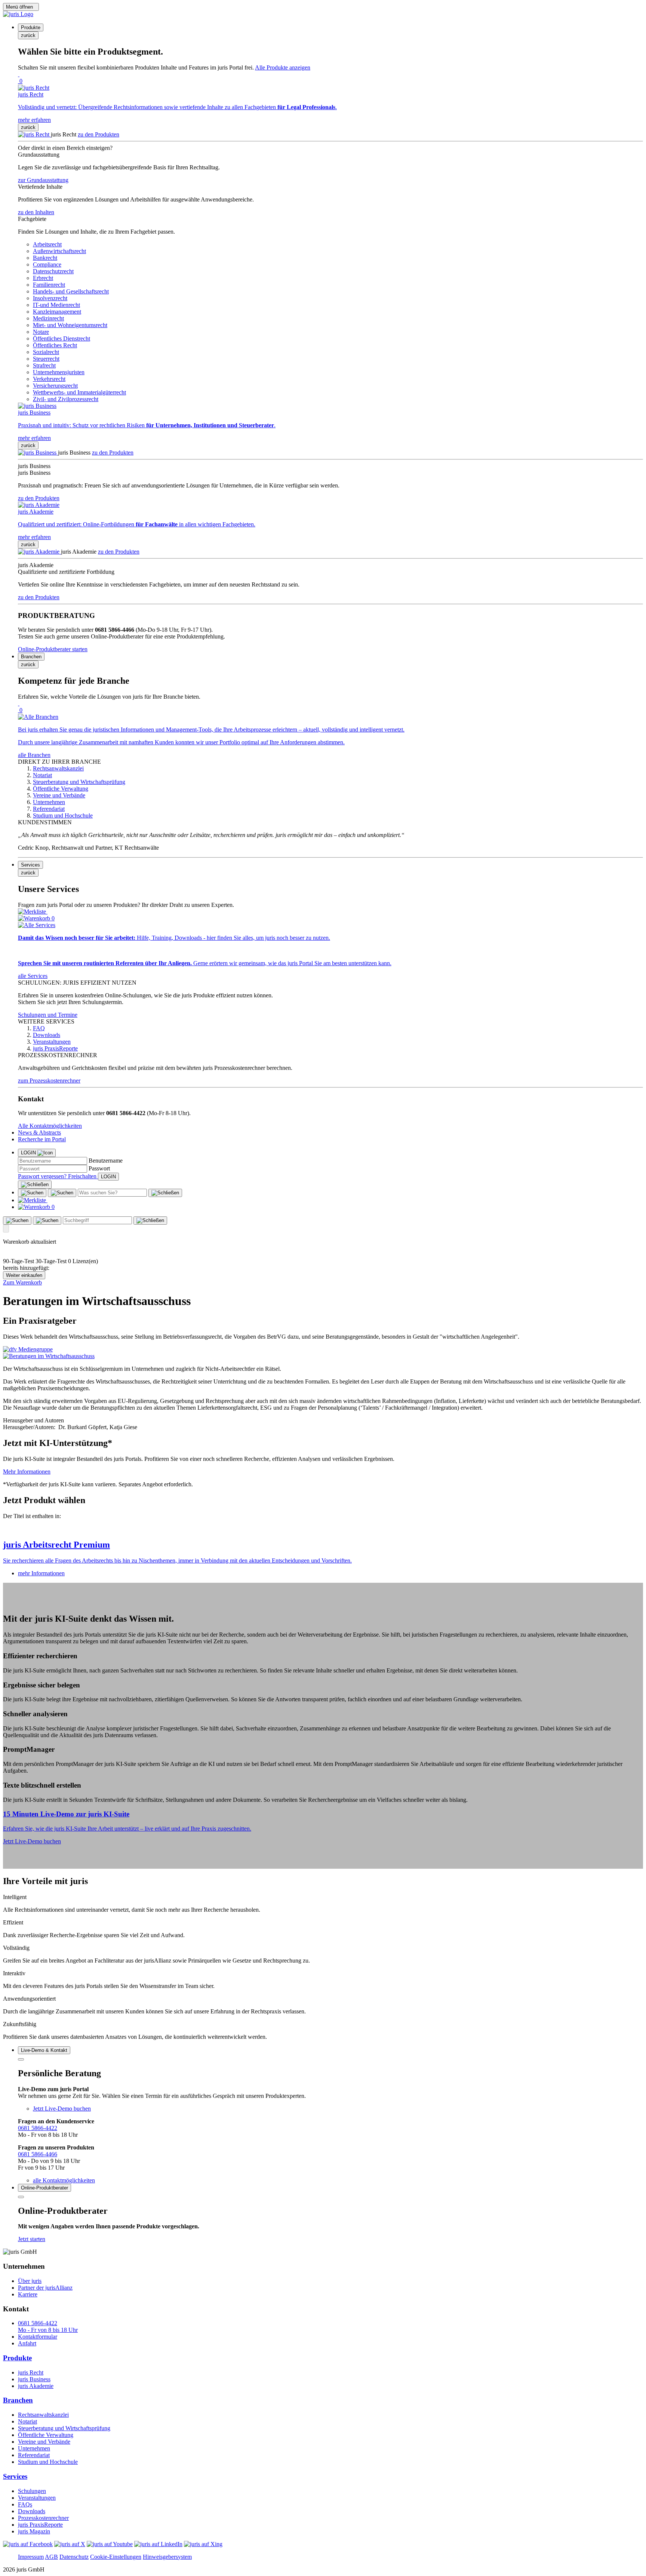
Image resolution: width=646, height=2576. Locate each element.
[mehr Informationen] (323, 1529)
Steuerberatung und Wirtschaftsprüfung (64, 2428)
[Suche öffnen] (32, 1193)
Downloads (32, 2511)
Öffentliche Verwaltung (46, 2435)
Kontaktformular (38, 2337)
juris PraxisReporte (40, 2525)
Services (15, 2476)
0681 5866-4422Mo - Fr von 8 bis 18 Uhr (48, 2326)
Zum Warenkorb (22, 1282)
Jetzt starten (32, 2239)
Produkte (17, 2358)
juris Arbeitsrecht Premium (56, 1545)
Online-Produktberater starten (53, 649)
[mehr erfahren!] (28, 1349)
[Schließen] (35, 1185)
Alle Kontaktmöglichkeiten (50, 1126)
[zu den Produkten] (34, 134)
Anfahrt (27, 2343)
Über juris (30, 2281)
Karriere (28, 2294)
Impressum (31, 2557)
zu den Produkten (99, 134)
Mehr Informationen (27, 1472)
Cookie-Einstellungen (116, 2557)
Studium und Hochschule (48, 2462)
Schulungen (32, 2491)
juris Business (34, 2379)
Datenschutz (74, 2557)
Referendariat (34, 2455)
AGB (51, 2557)
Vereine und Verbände (44, 2442)
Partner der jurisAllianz (45, 2288)
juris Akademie (36, 2386)
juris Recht (31, 2372)
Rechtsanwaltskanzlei (43, 2415)
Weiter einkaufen (24, 1275)
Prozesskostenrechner (43, 2518)
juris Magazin (34, 2531)
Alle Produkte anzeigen (283, 67)
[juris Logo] (18, 14)
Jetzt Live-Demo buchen (32, 1841)
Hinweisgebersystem (167, 2557)
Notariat (27, 2421)
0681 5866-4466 (38, 2154)
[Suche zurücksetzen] (165, 1193)
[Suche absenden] (62, 1193)
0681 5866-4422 (38, 2128)
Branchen (18, 2400)
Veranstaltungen (37, 2498)
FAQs (25, 2504)
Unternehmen (34, 2448)
